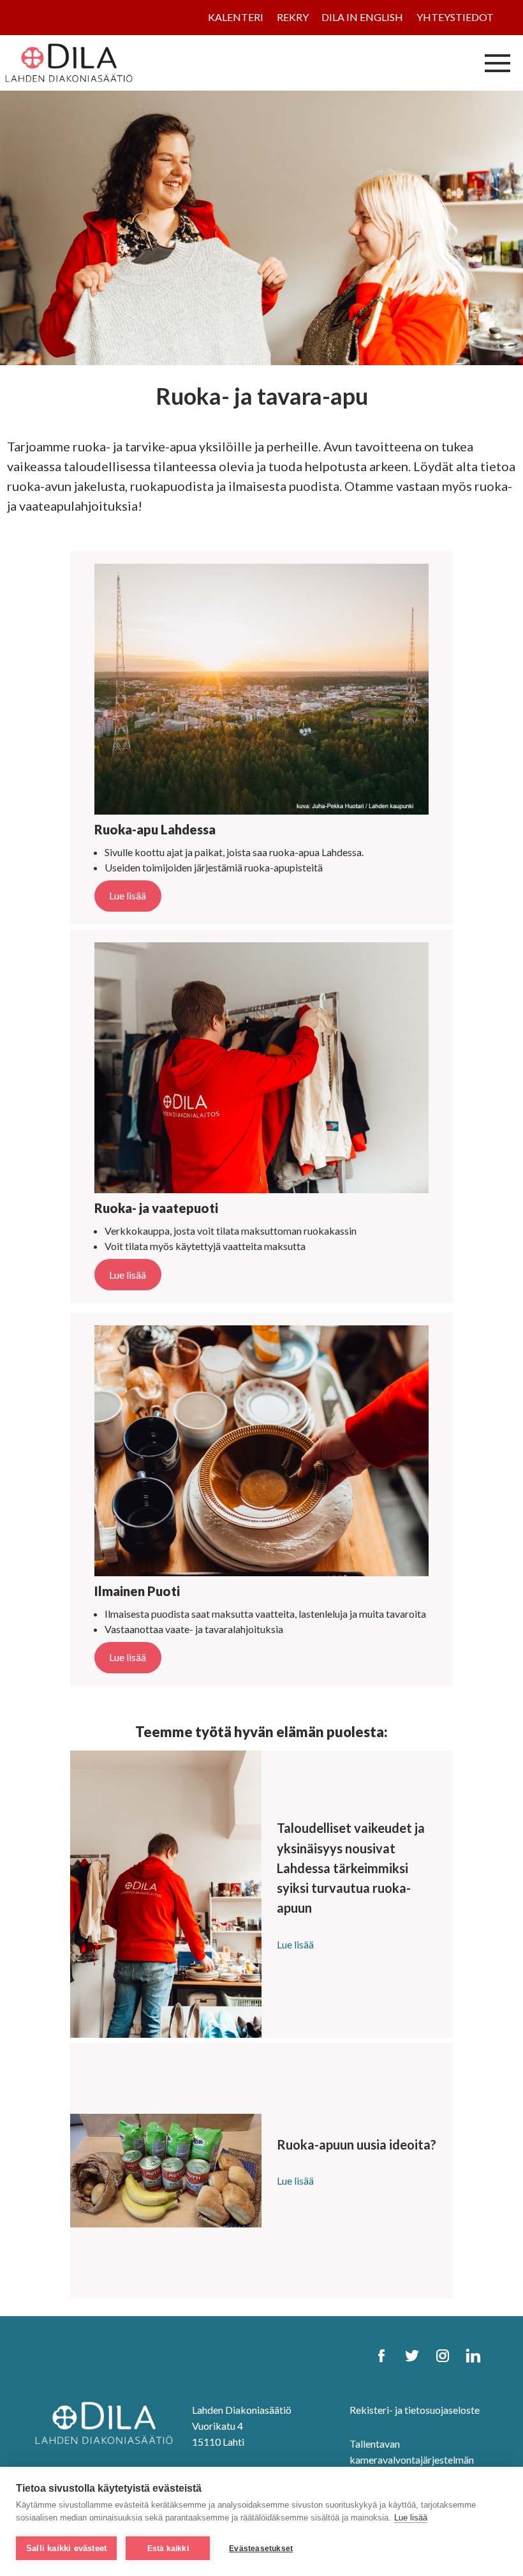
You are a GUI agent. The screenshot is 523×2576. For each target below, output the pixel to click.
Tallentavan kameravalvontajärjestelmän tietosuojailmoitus (412, 2459)
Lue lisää (411, 2518)
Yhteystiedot (455, 17)
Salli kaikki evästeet (66, 2548)
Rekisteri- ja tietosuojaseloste (415, 2410)
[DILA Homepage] (104, 2421)
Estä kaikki (168, 2549)
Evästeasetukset (261, 2549)
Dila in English (362, 17)
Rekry (293, 17)
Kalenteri (236, 17)
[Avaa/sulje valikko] (497, 63)
